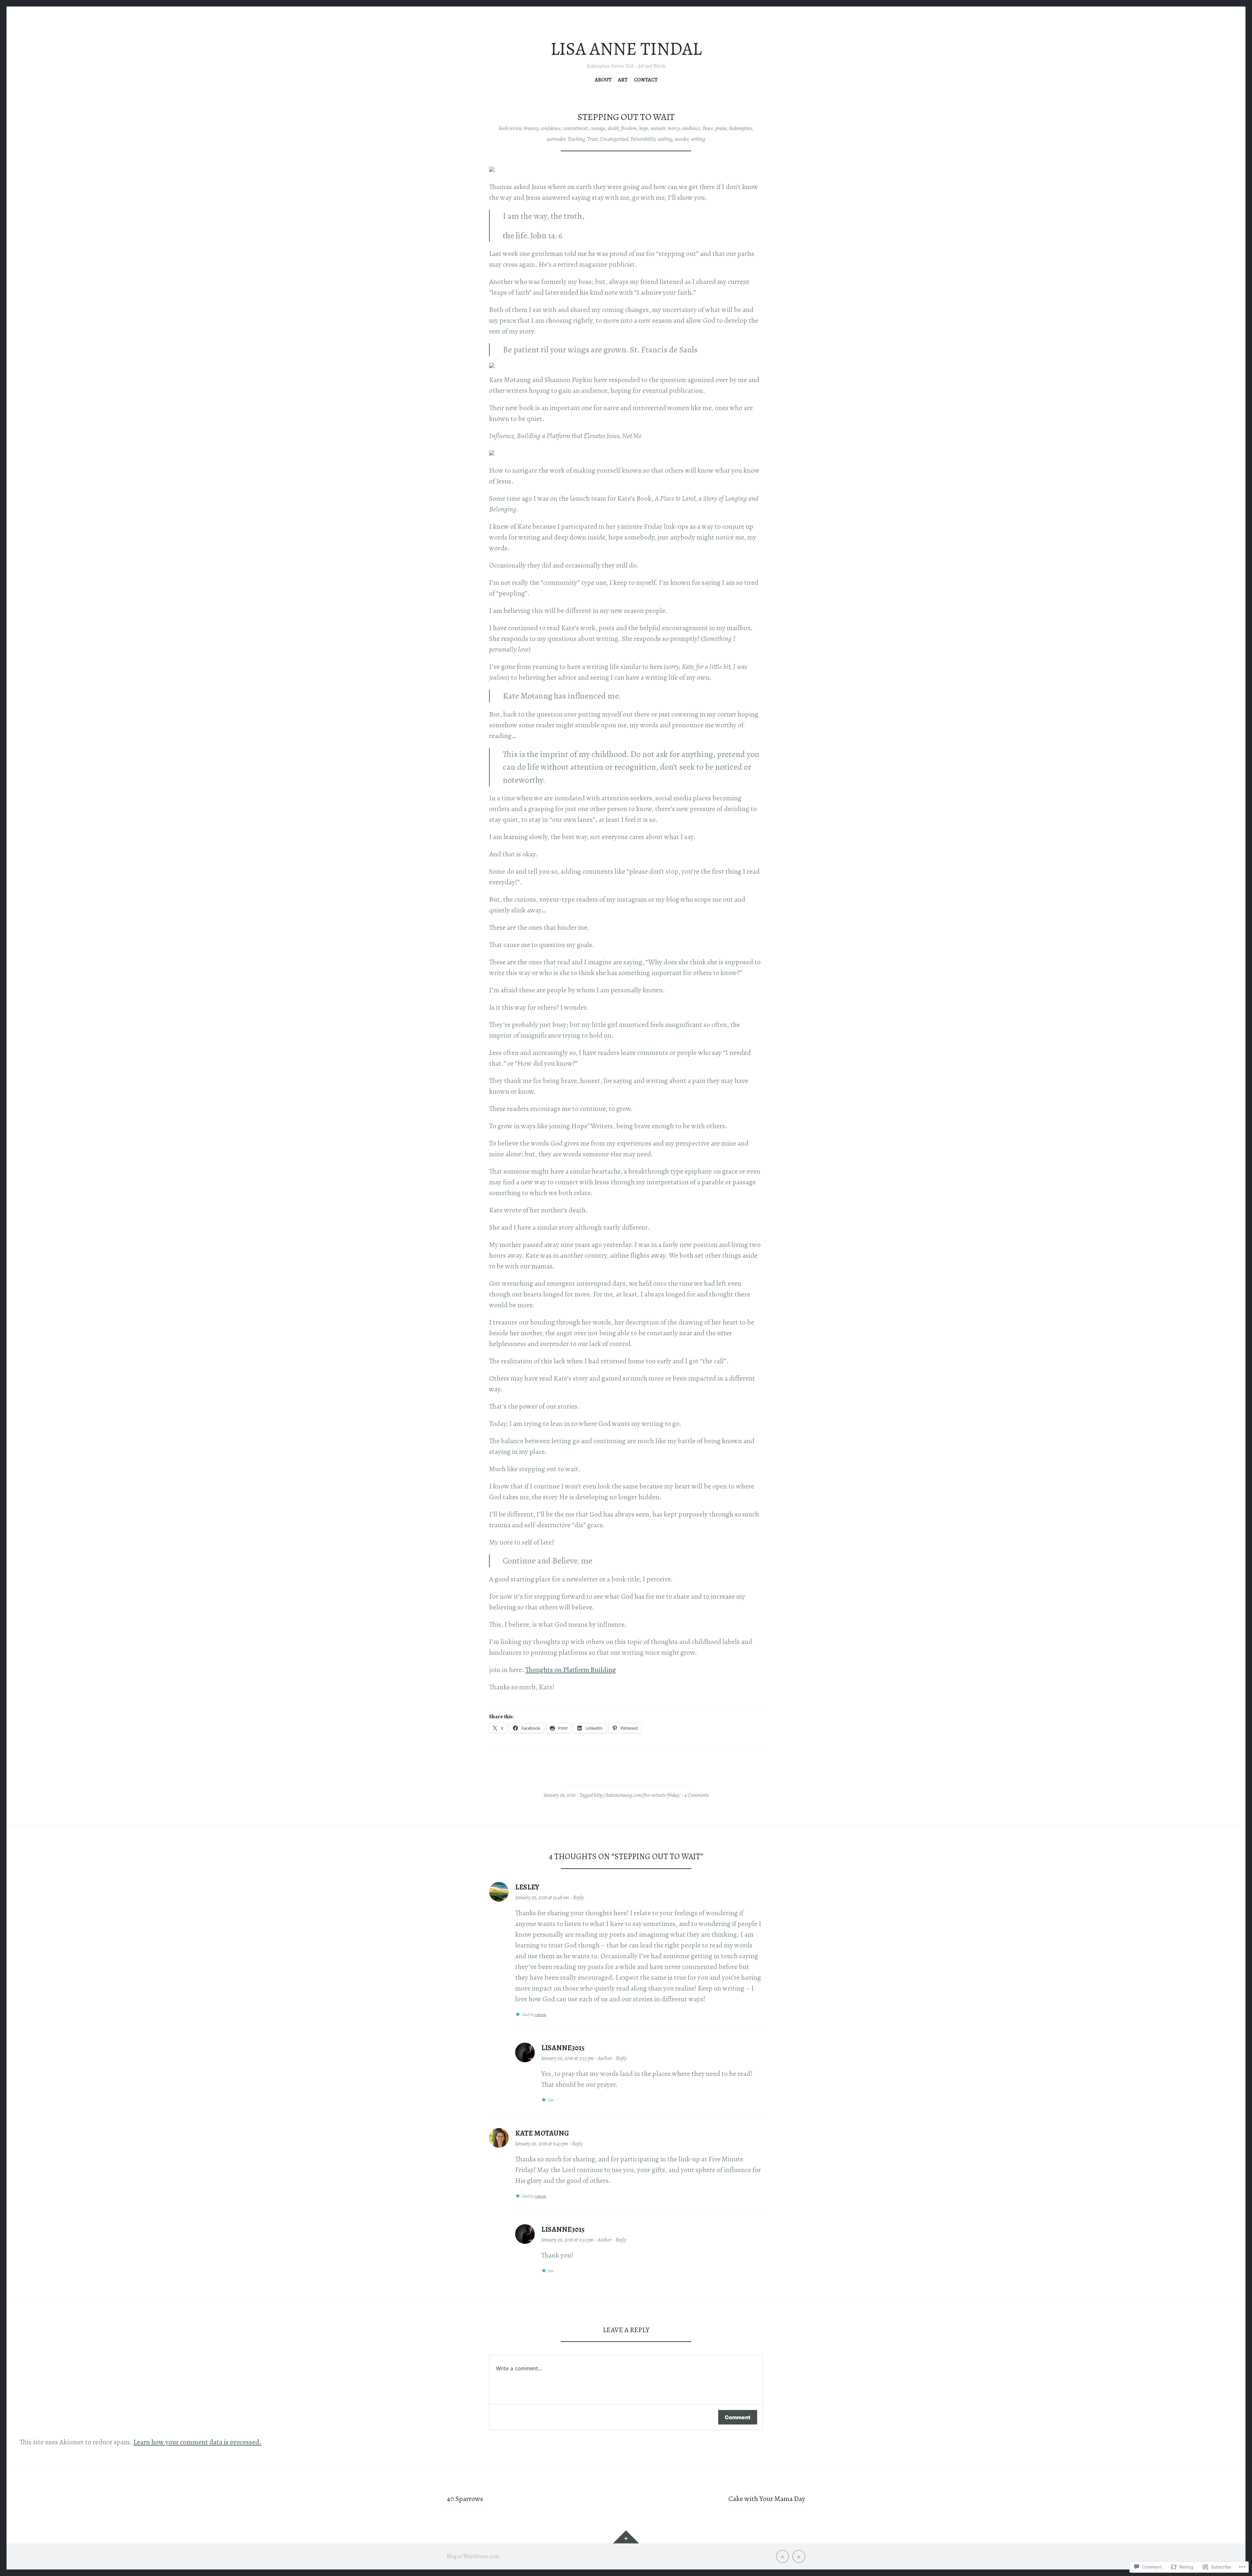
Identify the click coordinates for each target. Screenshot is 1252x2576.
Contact (646, 80)
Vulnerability (643, 139)
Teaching (576, 139)
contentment (575, 128)
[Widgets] (626, 2537)
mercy (674, 128)
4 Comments (697, 1795)
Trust (592, 139)
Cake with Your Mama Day (767, 2499)
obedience (691, 128)
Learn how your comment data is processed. (197, 2442)
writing (698, 139)
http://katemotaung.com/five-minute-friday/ (637, 1795)
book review (510, 128)
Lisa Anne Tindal (626, 49)
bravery (531, 128)
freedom (629, 128)
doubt (613, 128)
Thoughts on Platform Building (571, 1670)
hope (644, 128)
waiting (665, 139)
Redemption (741, 128)
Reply (579, 1898)
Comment (738, 2417)
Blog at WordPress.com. (474, 2556)
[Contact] (799, 2556)
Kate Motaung (542, 2133)
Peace (708, 128)
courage (598, 128)
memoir (658, 128)
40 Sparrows (465, 2499)
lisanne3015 (563, 2048)
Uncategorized (614, 139)
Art (623, 80)
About (603, 80)
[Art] (782, 2556)
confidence (551, 128)
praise (721, 128)
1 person (540, 2015)
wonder (682, 139)
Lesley (527, 1887)
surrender (556, 139)
